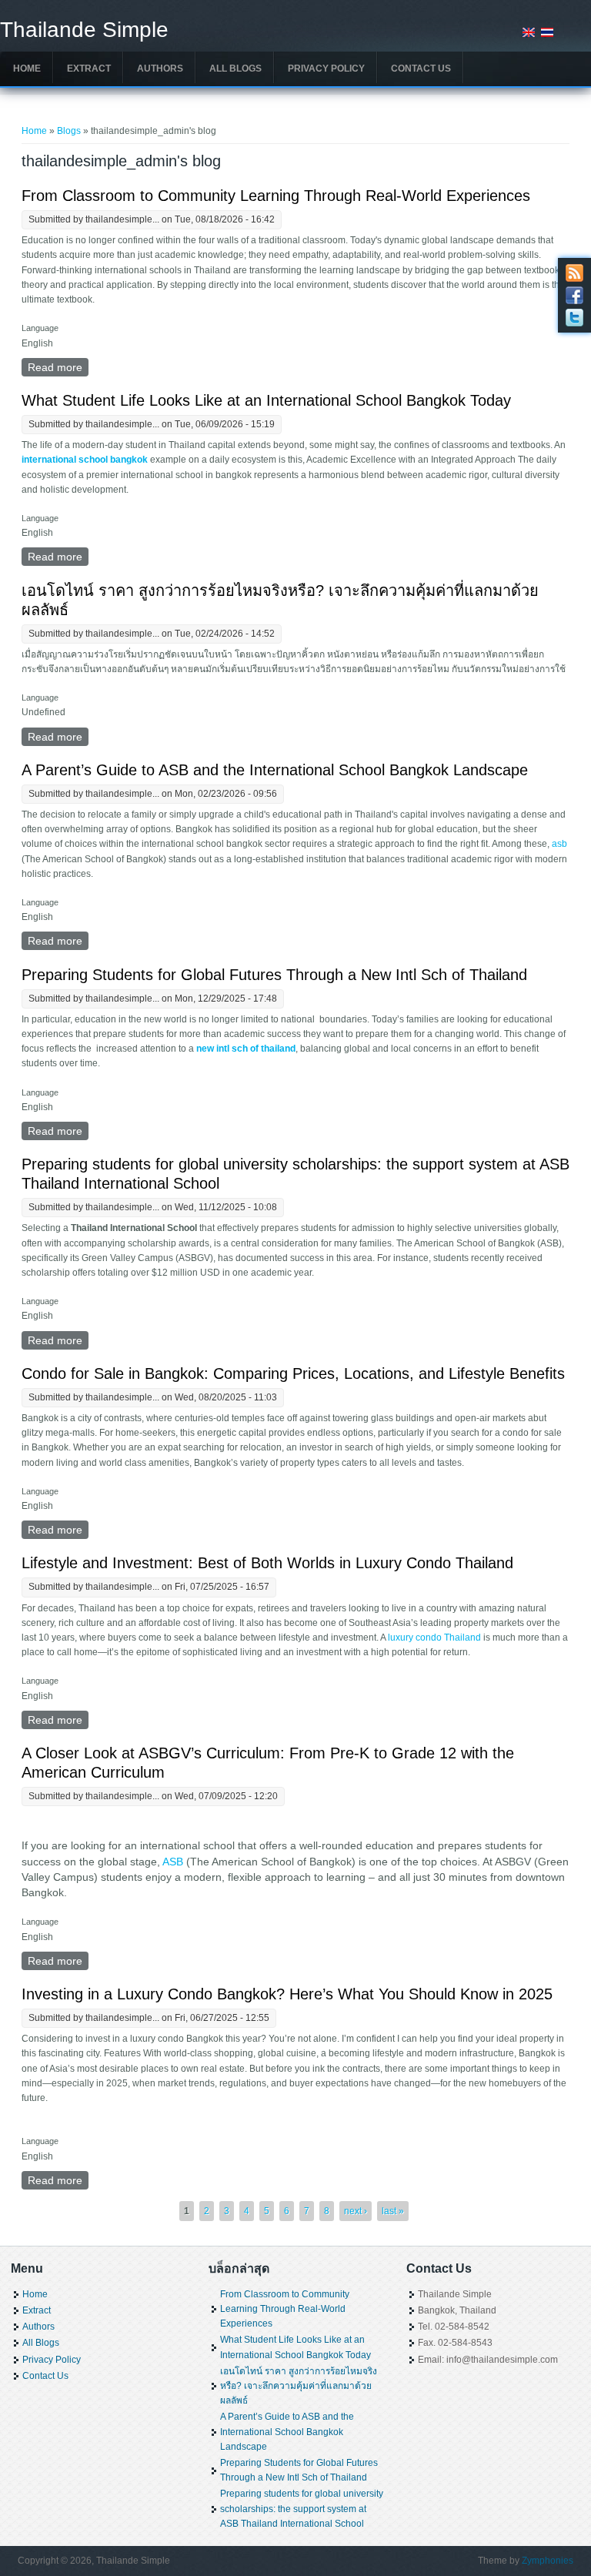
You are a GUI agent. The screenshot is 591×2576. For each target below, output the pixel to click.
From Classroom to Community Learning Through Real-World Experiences (276, 196)
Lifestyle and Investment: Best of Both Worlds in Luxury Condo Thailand (267, 1563)
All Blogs (235, 69)
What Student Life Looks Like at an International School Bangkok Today (266, 400)
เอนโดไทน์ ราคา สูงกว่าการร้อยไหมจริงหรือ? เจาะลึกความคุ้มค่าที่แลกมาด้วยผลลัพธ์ (299, 2386)
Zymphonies (548, 2561)
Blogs (69, 131)
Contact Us (421, 69)
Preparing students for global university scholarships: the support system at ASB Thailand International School (302, 2508)
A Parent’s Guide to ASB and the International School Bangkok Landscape (275, 770)
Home (27, 69)
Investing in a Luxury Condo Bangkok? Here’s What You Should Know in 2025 (287, 1994)
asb (558, 844)
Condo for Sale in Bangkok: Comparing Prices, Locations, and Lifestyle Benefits (293, 1373)
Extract (89, 69)
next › (356, 2211)
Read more (58, 367)
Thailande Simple (84, 30)
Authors (160, 69)
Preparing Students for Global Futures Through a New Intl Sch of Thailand (274, 975)
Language (40, 328)
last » (393, 2211)
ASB (173, 1862)
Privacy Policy (326, 69)
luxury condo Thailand (434, 1638)
